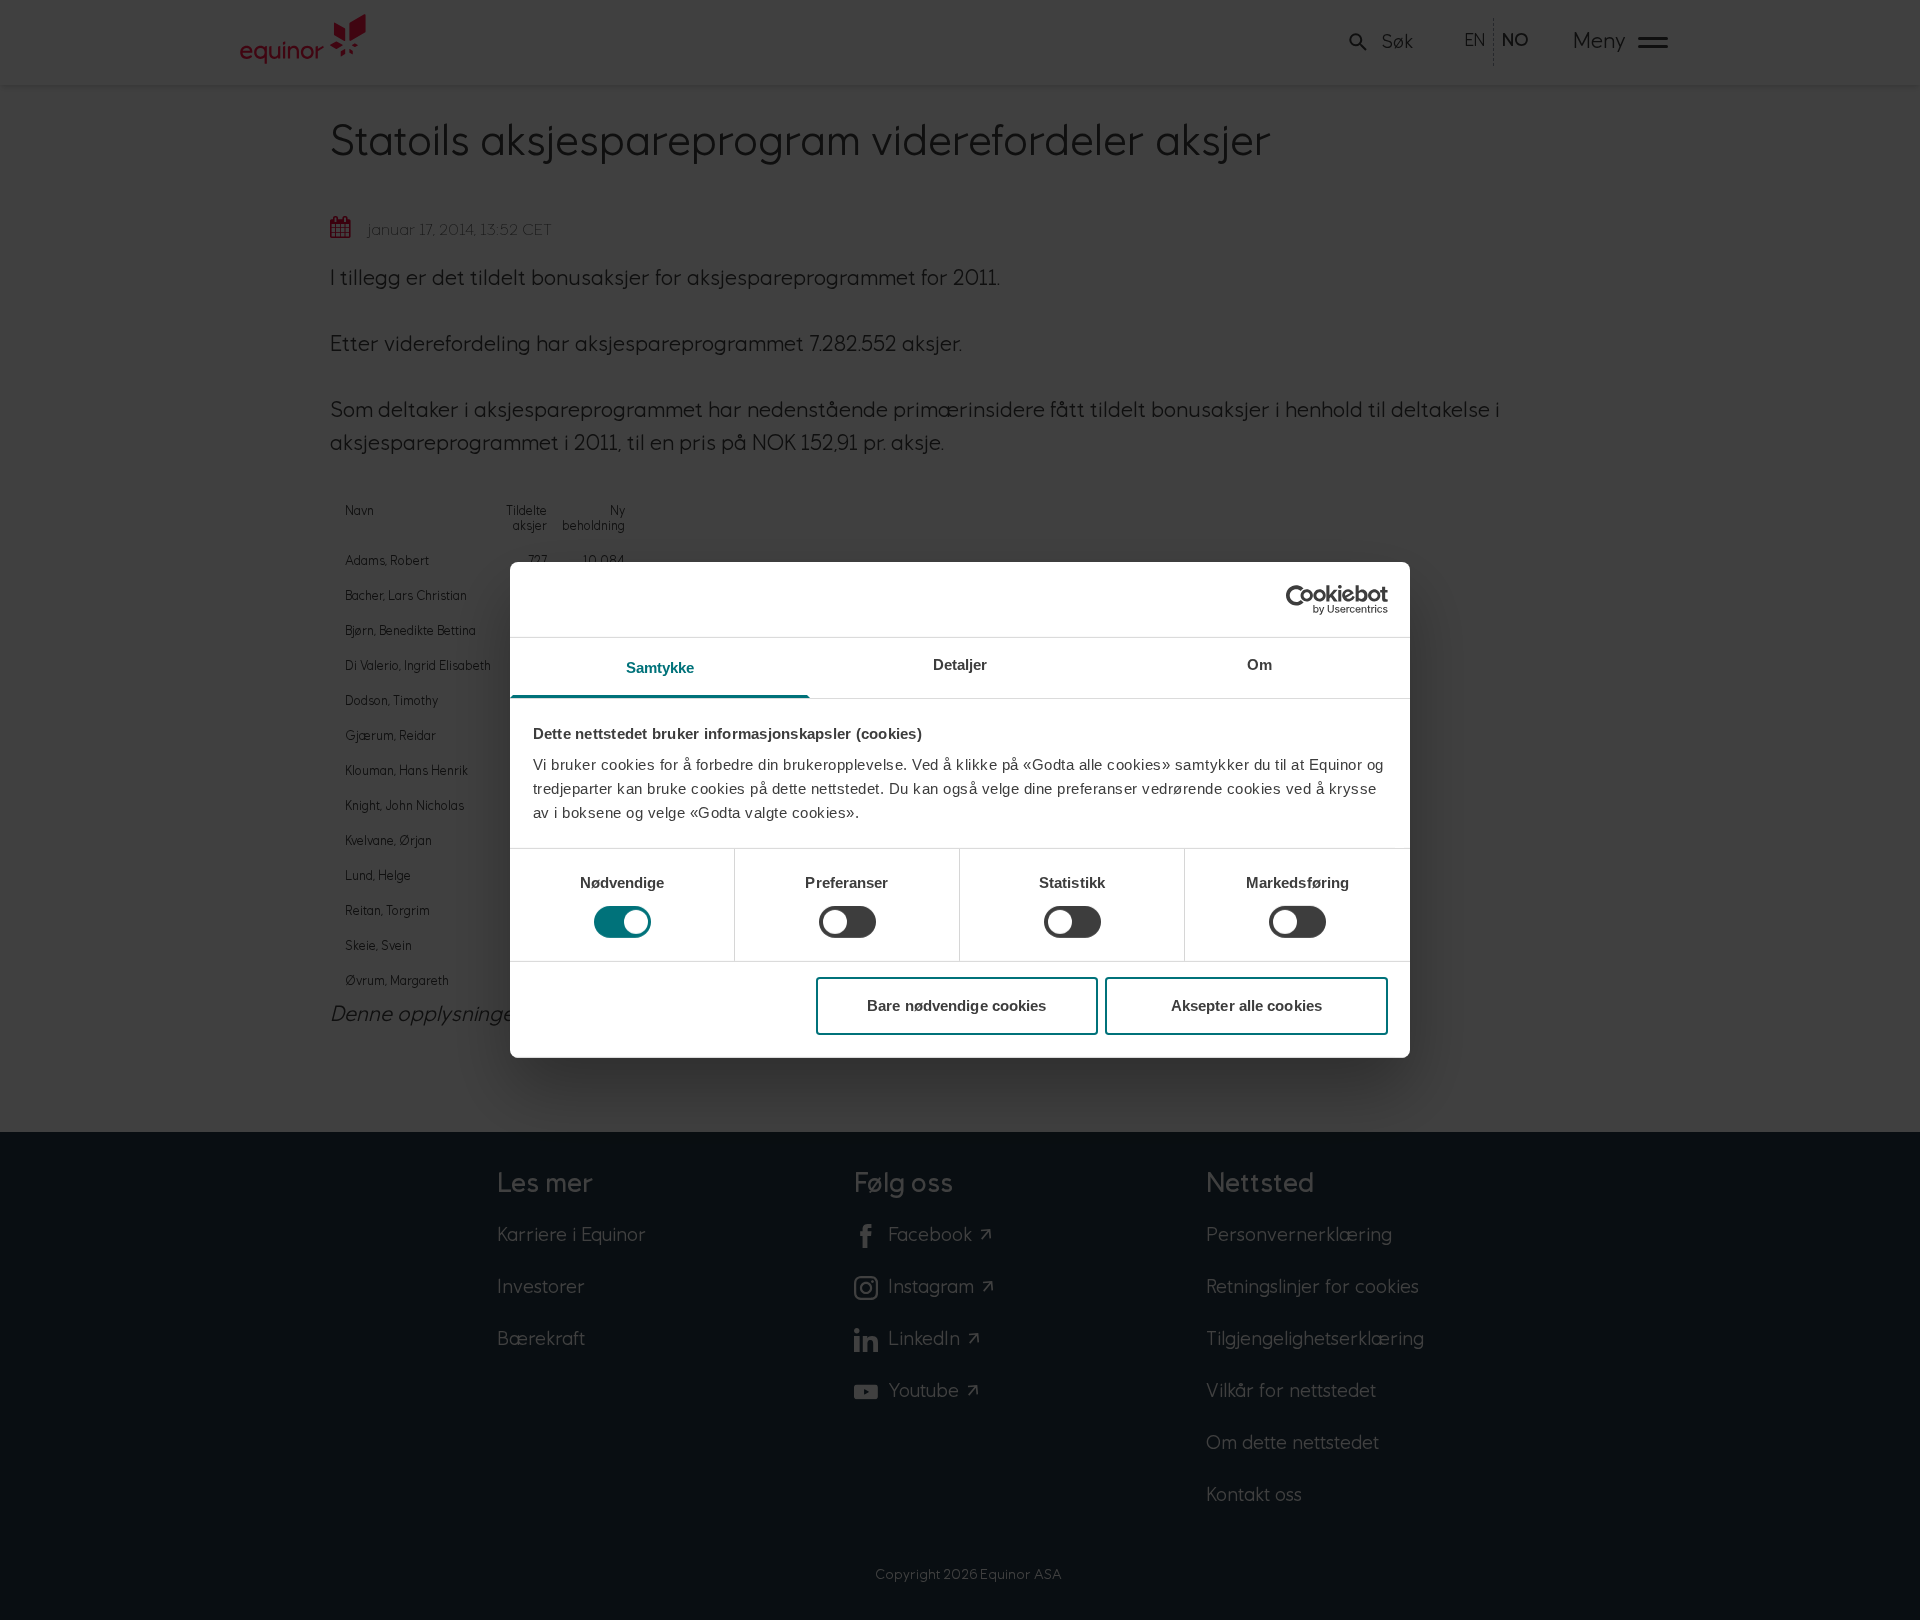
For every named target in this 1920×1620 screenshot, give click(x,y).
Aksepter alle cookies (1246, 1005)
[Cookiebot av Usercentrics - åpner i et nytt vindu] (1300, 599)
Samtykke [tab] (660, 667)
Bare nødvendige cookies (956, 1005)
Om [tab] (1259, 664)
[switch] (847, 922)
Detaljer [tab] (960, 664)
